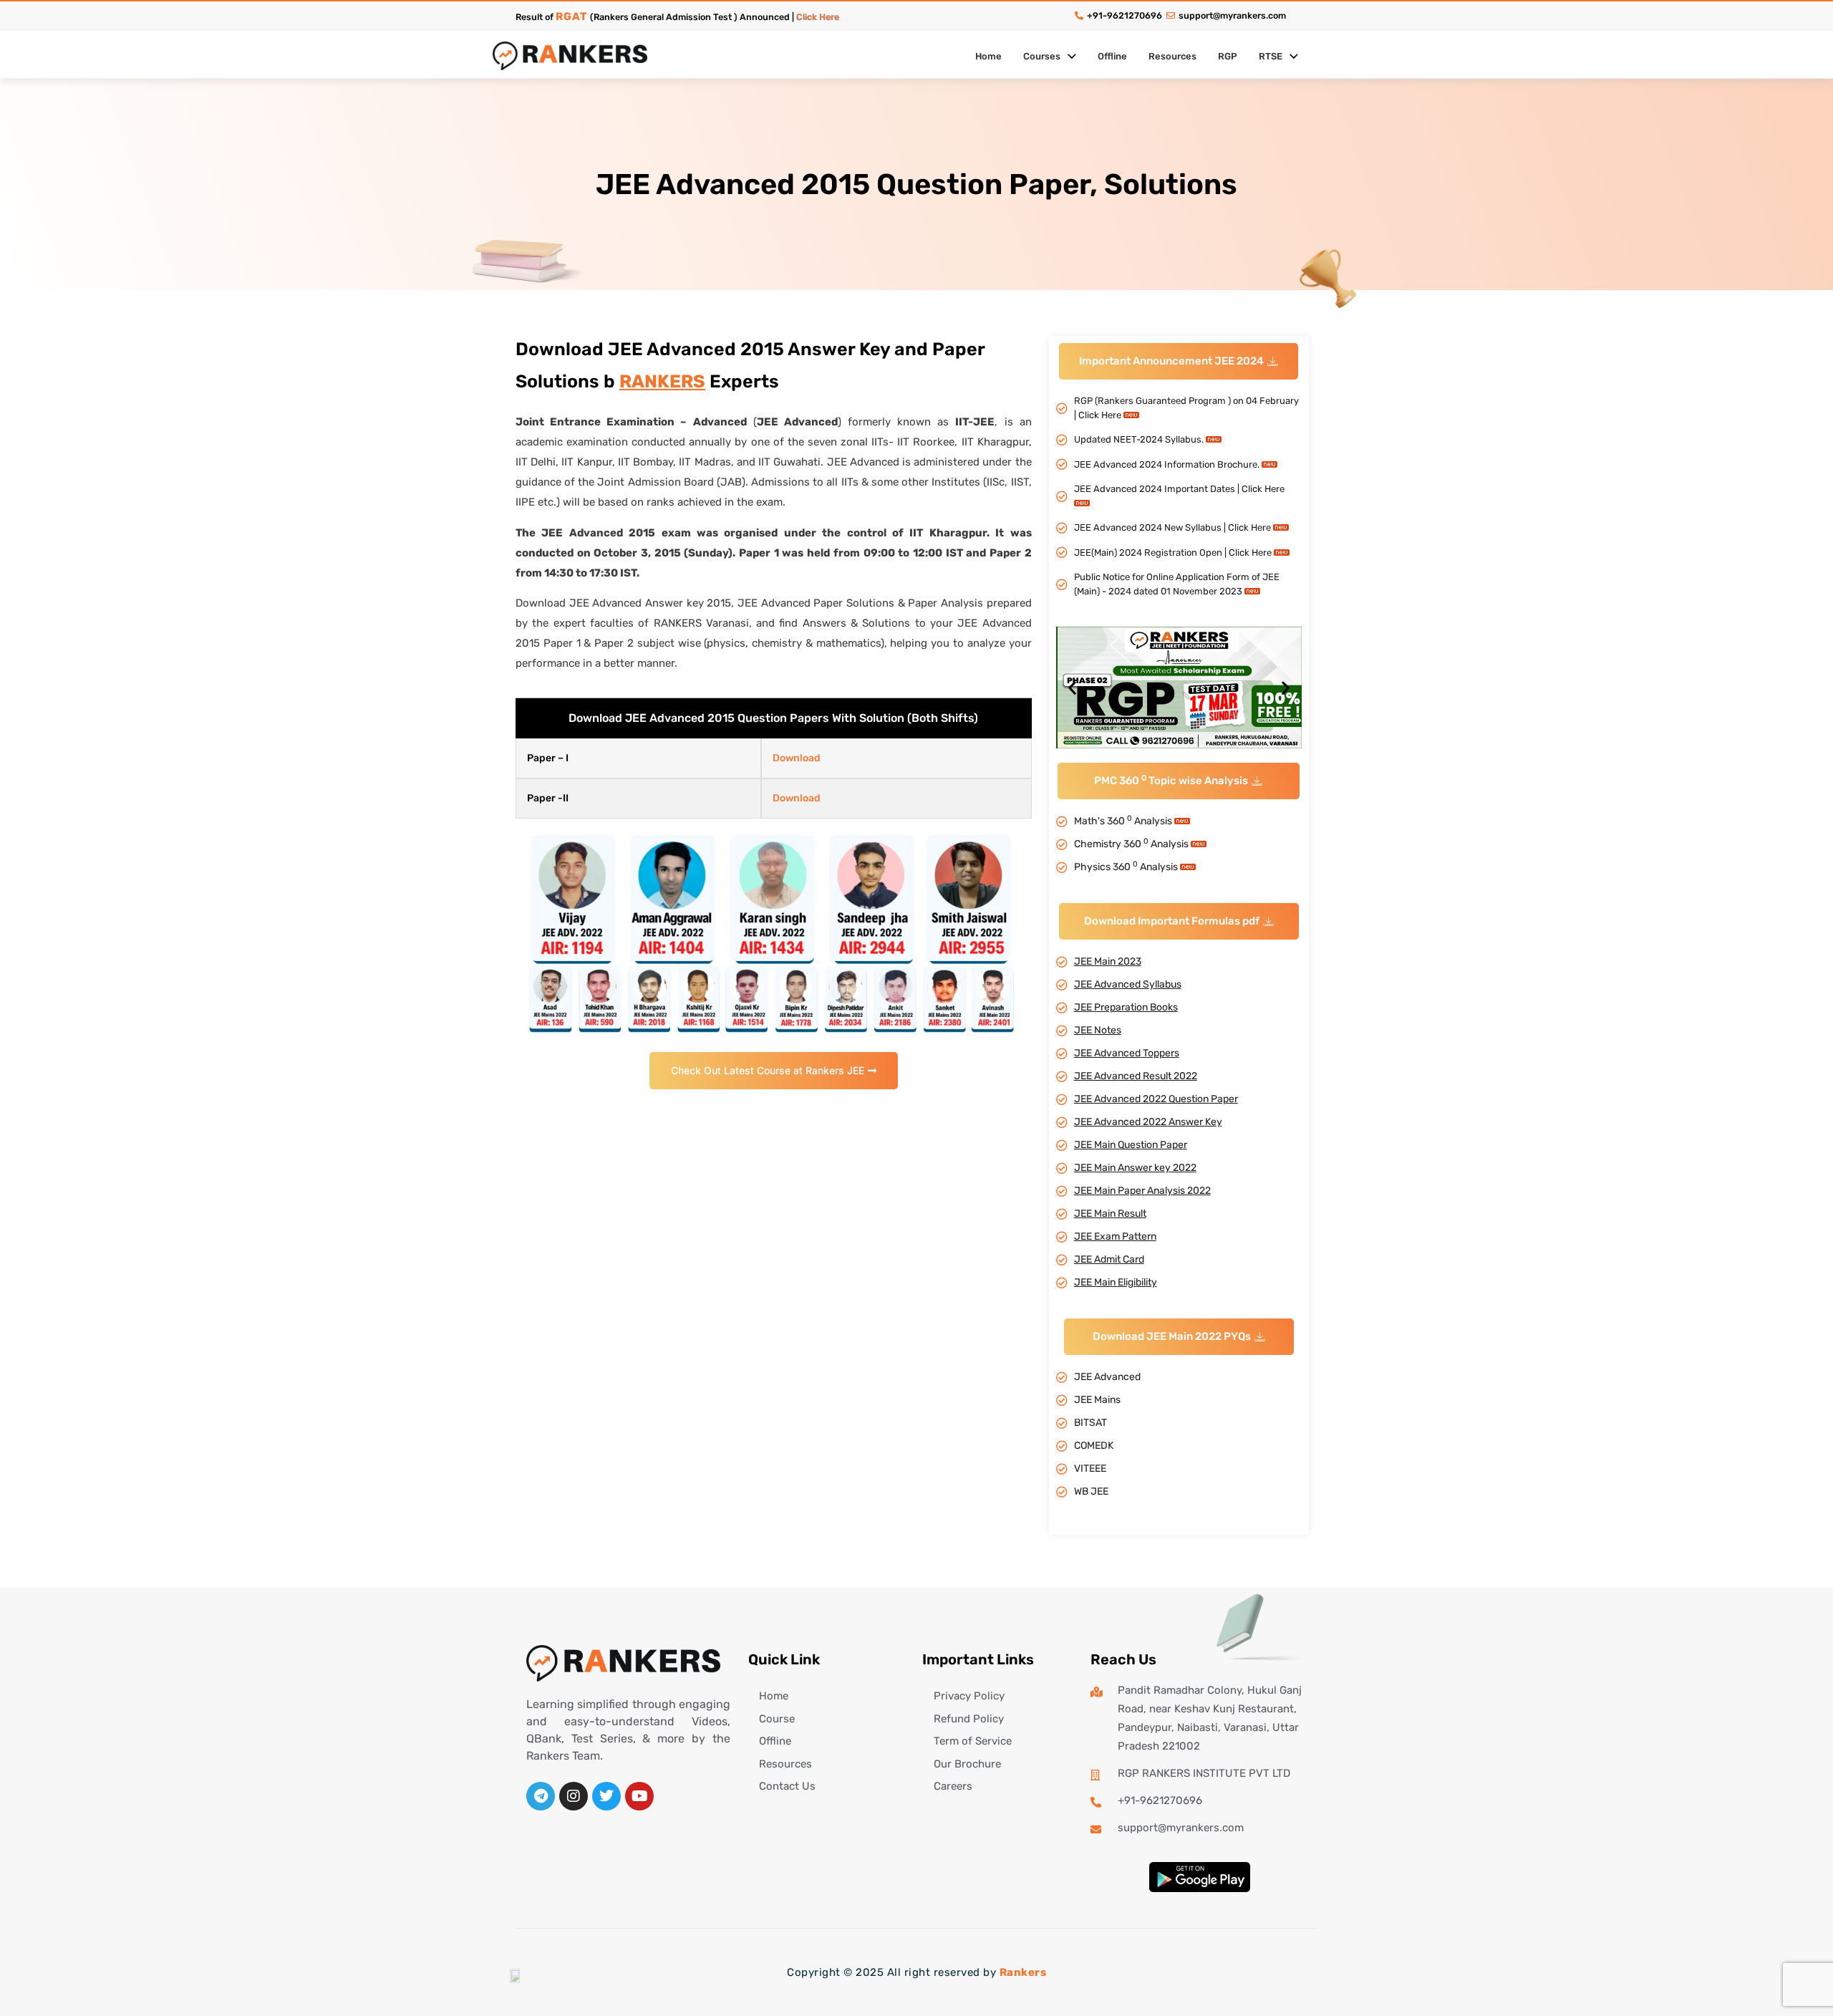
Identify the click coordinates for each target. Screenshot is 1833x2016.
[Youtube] (639, 1796)
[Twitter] (606, 1796)
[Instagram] (574, 1796)
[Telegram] (541, 1796)
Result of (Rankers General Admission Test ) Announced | (677, 17)
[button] (1179, 361)
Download (797, 758)
